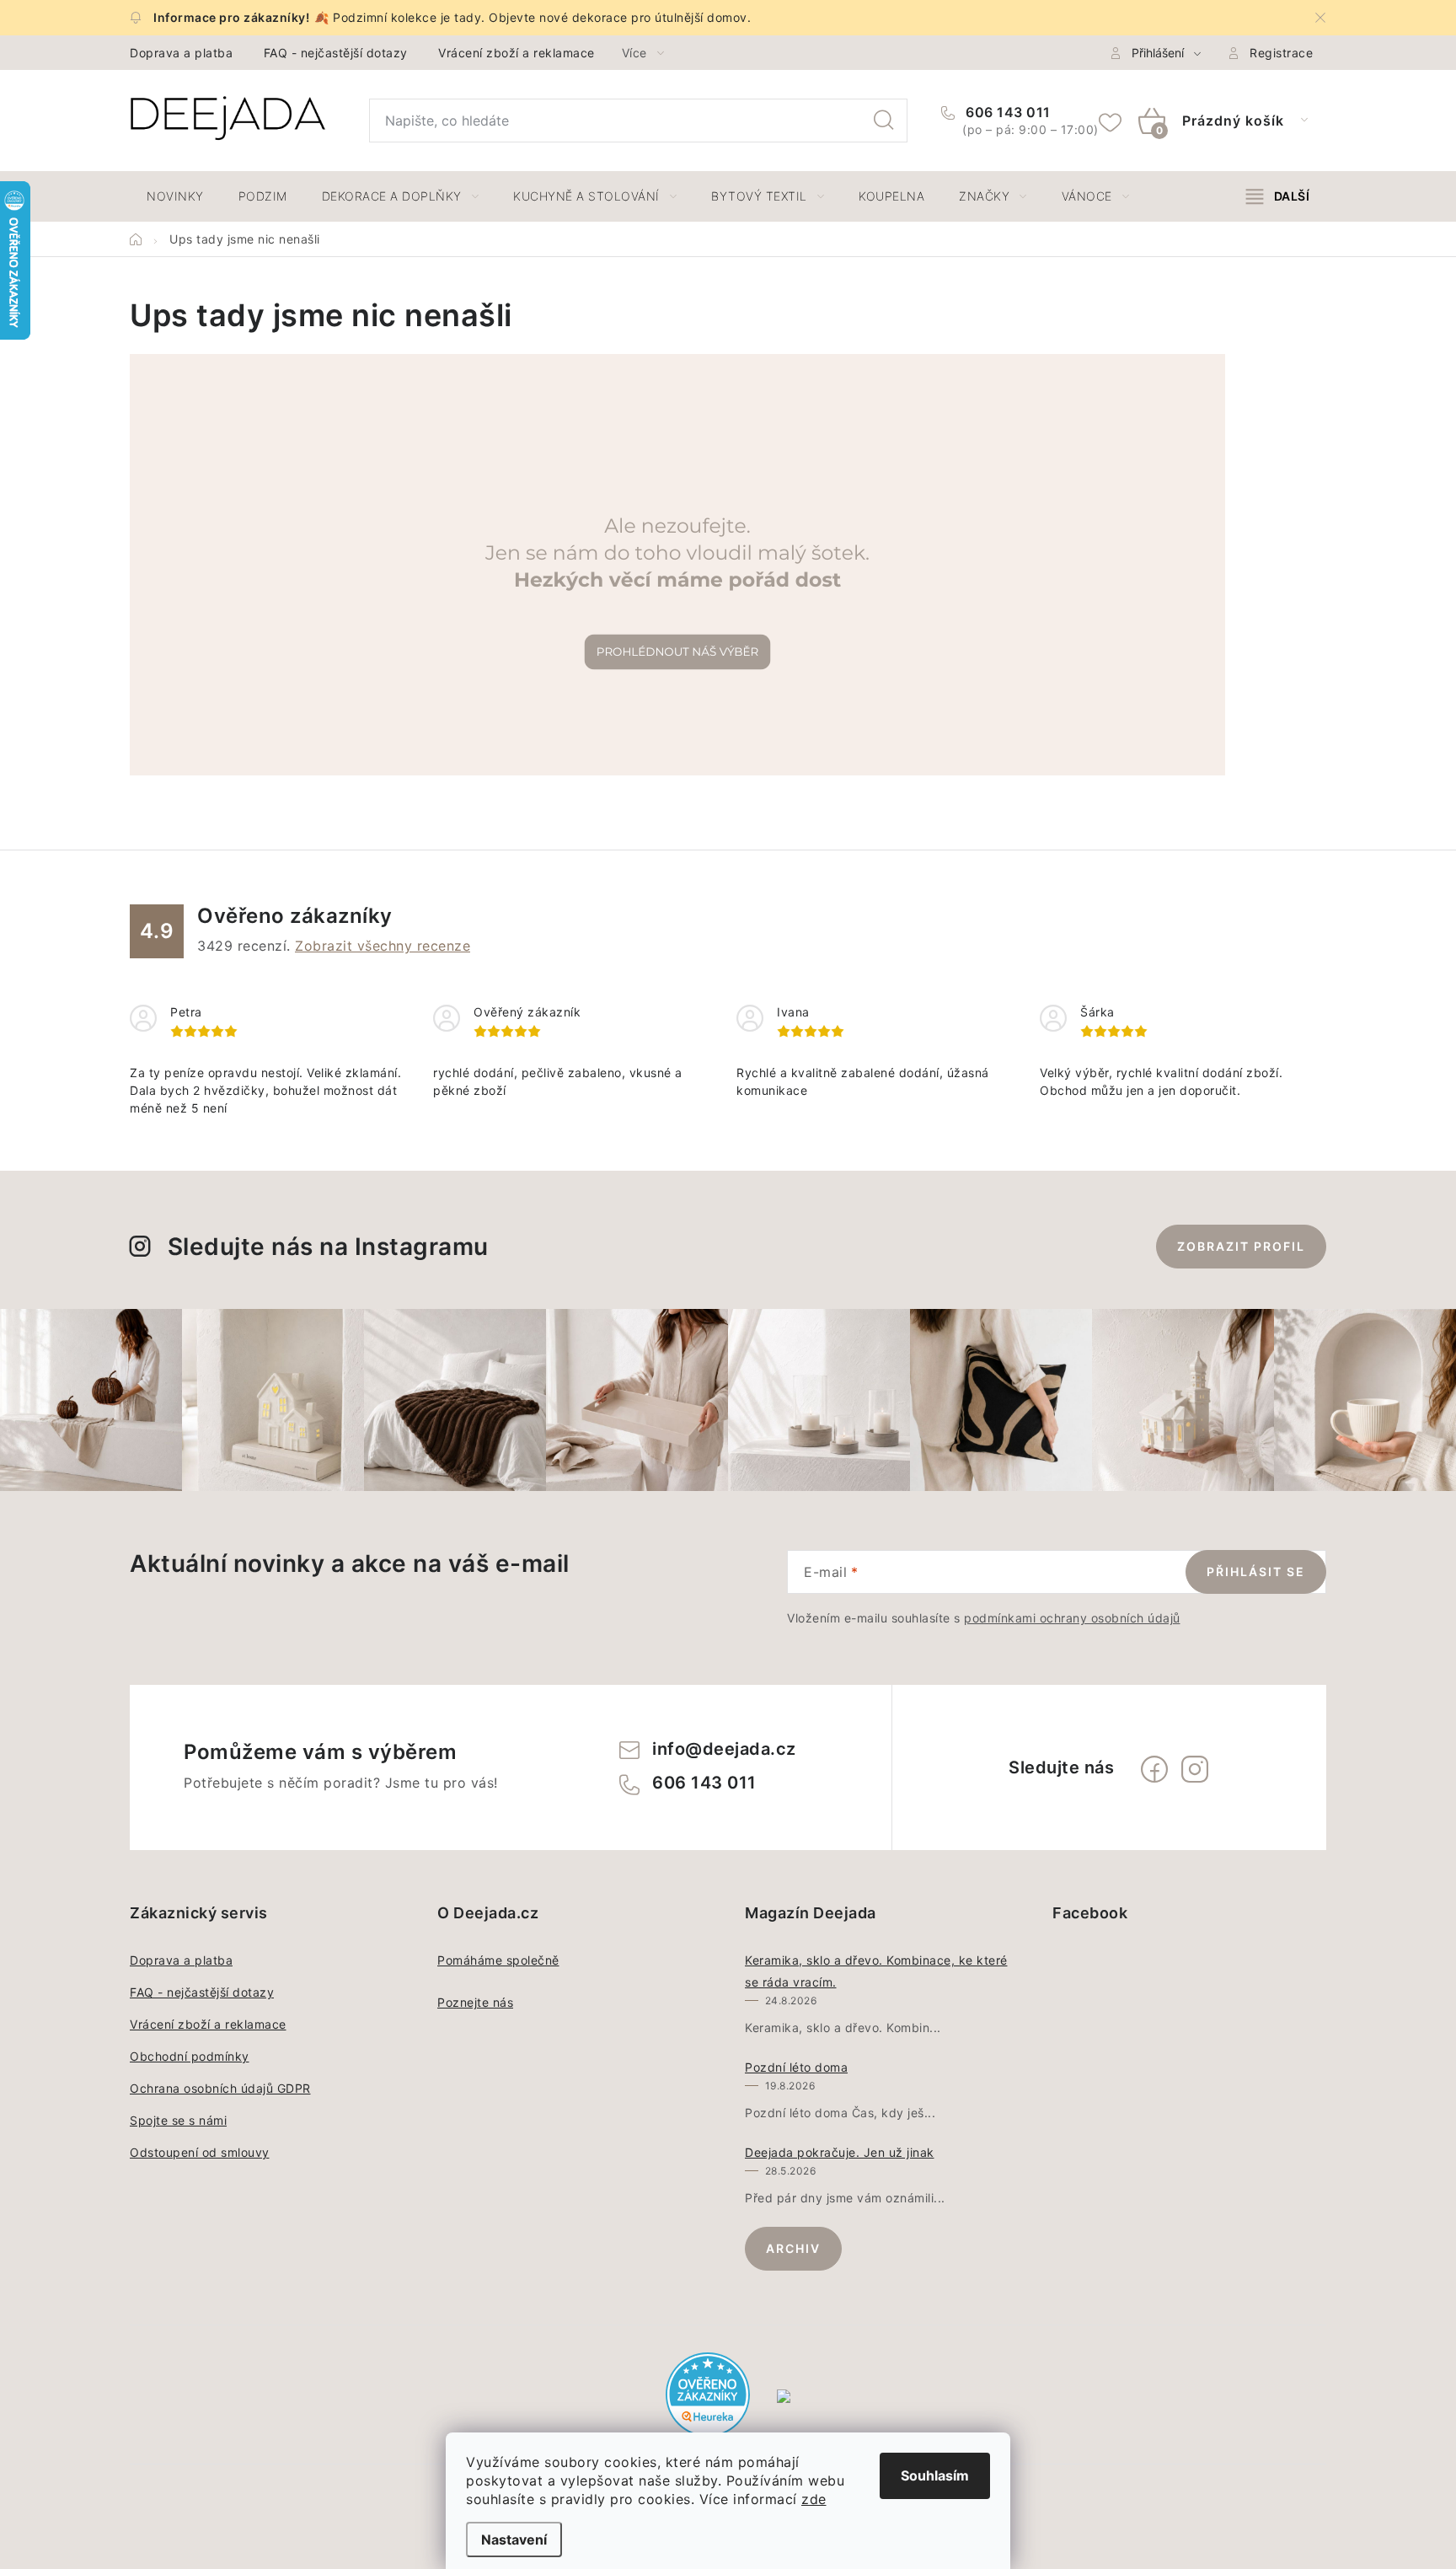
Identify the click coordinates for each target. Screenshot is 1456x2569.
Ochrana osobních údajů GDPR (220, 2088)
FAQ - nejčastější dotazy (336, 53)
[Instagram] (1195, 1769)
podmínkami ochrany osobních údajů (1072, 1618)
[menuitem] (175, 196)
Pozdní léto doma (796, 2067)
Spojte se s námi (178, 2120)
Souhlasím (935, 2475)
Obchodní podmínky (190, 2056)
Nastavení (514, 2540)
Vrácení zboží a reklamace (517, 53)
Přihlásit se (1256, 1571)
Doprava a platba (181, 53)
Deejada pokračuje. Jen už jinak (840, 2152)
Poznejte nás (475, 2002)
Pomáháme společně (498, 1960)
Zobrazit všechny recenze (383, 946)
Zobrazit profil (1241, 1246)
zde (814, 2499)
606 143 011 (1006, 112)
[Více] (1278, 196)
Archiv (793, 2248)
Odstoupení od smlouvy (200, 2152)
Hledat (884, 121)
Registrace (1281, 53)
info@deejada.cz (724, 1749)
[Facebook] (1154, 1769)
